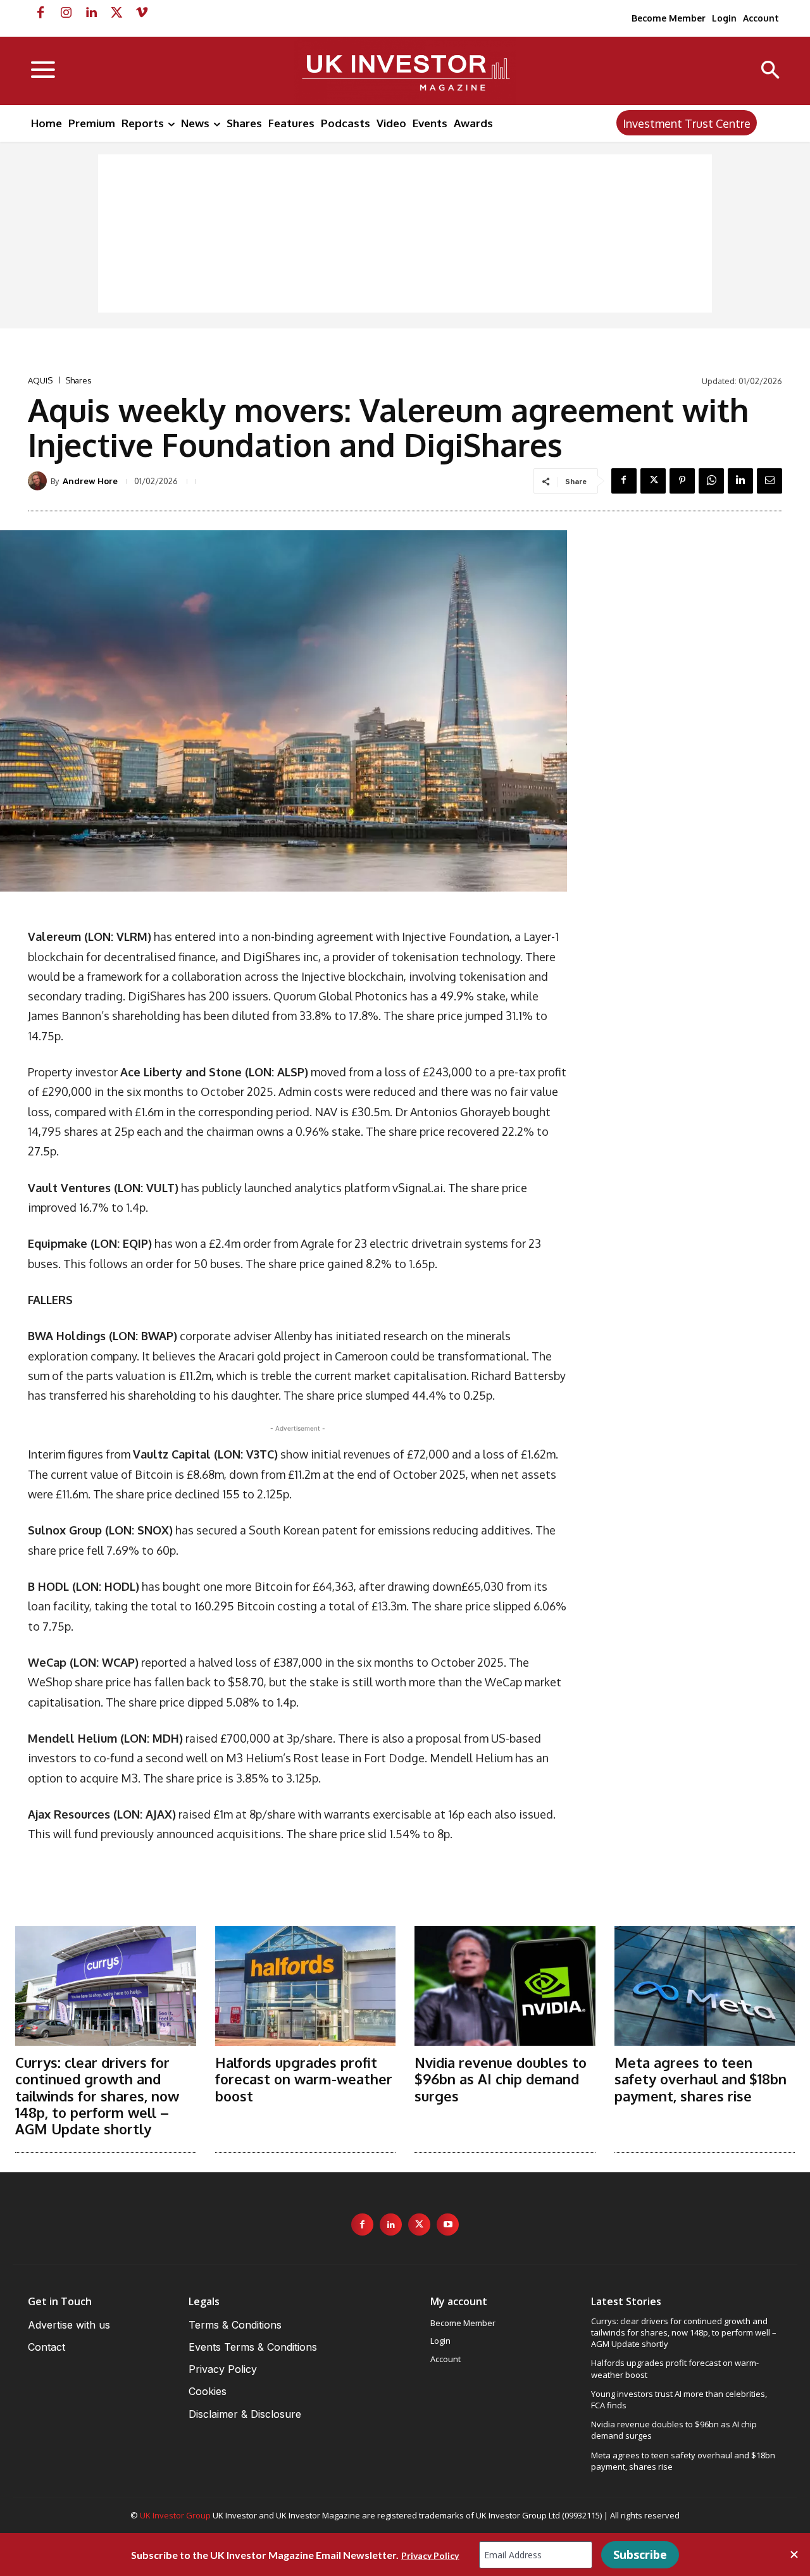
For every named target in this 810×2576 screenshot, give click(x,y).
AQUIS (40, 381)
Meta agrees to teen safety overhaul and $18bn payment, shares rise (701, 2079)
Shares (78, 381)
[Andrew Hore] (39, 481)
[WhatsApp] (711, 481)
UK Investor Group (175, 2515)
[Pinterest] (682, 481)
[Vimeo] (142, 13)
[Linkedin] (91, 13)
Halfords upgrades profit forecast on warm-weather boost (304, 2079)
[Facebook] (40, 13)
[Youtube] (448, 2224)
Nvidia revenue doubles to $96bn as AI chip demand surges (501, 2079)
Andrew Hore (90, 481)
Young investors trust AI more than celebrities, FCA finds (679, 2399)
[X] (116, 13)
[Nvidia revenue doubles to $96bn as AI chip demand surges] (505, 1986)
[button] (770, 71)
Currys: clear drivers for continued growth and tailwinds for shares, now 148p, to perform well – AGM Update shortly (97, 2096)
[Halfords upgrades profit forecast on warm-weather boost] (306, 1986)
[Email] (769, 481)
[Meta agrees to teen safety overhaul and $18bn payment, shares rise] (705, 1986)
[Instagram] (66, 13)
